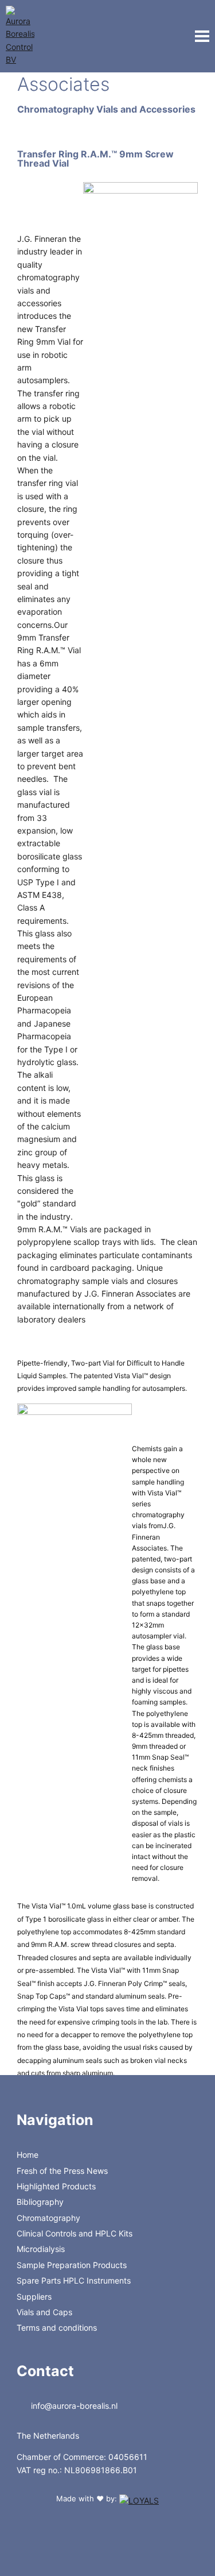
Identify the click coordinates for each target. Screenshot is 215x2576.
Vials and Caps (44, 2312)
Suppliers (34, 2297)
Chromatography (48, 2218)
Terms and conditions (57, 2328)
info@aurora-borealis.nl (73, 2406)
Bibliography (40, 2202)
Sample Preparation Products (72, 2265)
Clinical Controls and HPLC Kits (75, 2233)
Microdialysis (41, 2249)
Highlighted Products (56, 2186)
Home (28, 2155)
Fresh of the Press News (62, 2171)
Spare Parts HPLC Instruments (74, 2280)
